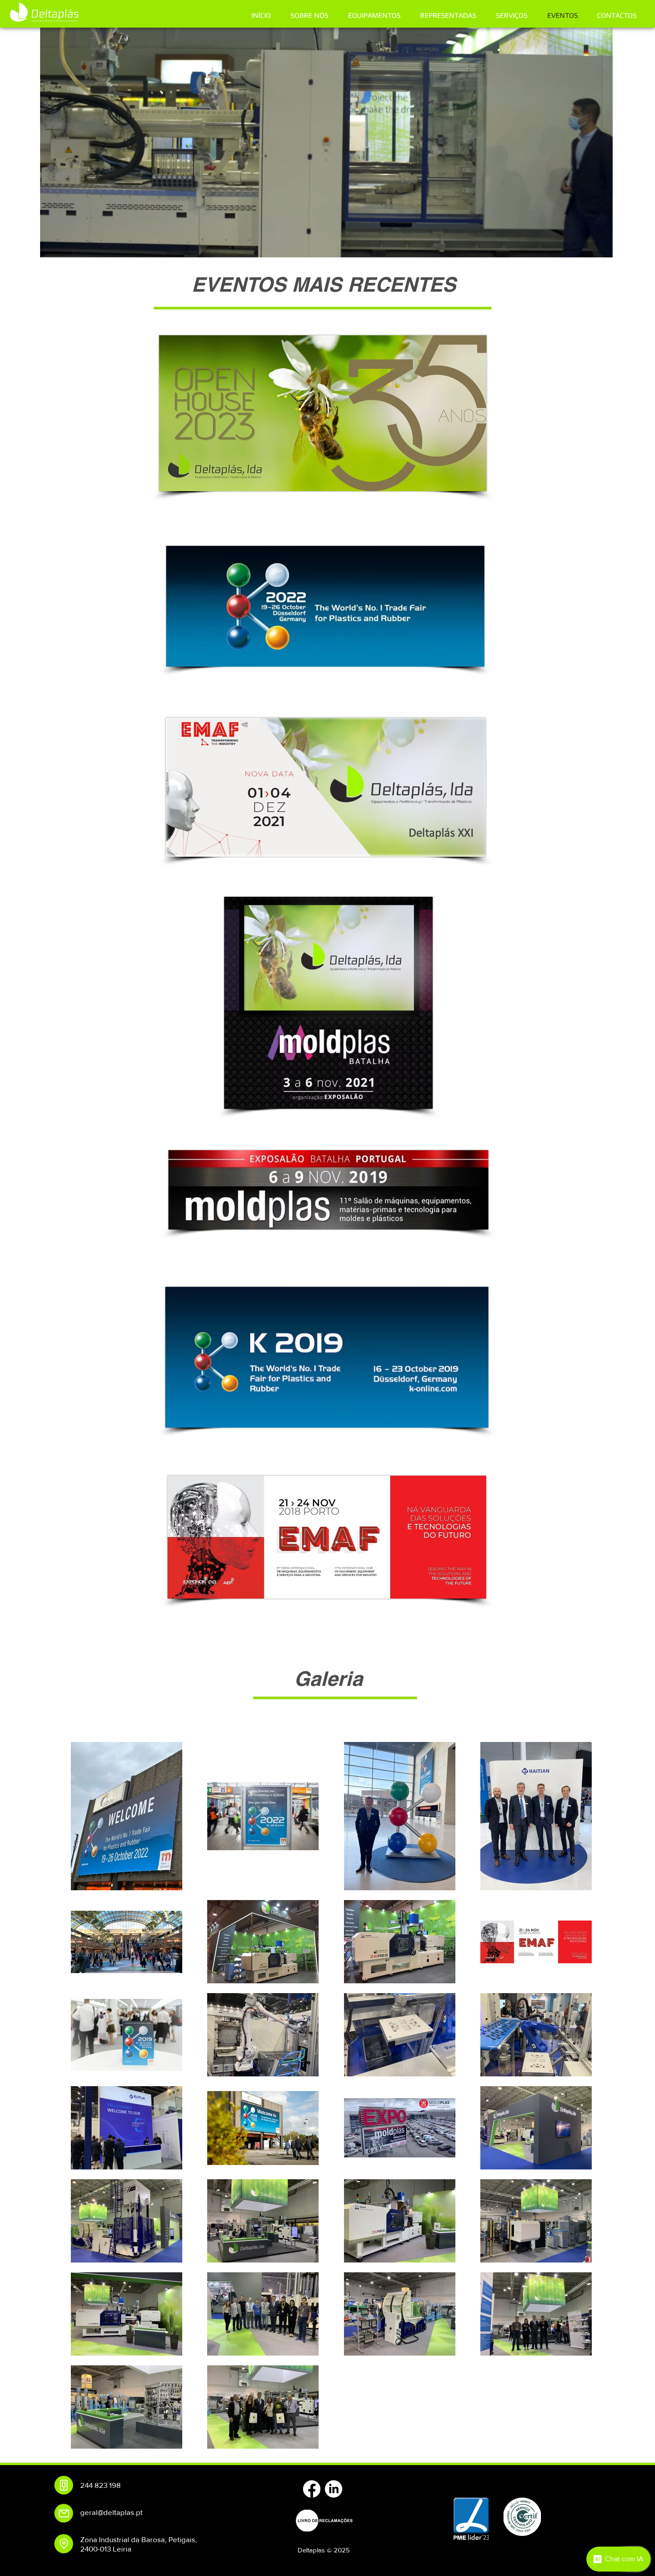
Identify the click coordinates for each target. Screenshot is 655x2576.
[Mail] (64, 2513)
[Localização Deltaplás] (64, 2544)
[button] (601, 248)
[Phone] (64, 2485)
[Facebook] (312, 2489)
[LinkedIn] (334, 2489)
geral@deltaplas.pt (111, 2512)
